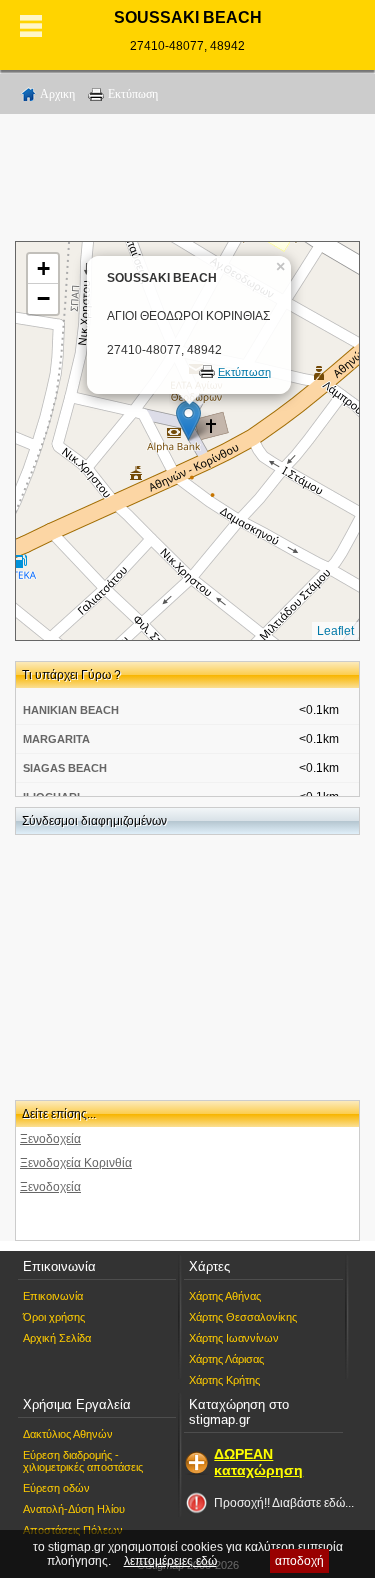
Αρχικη (57, 94)
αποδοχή (299, 1561)
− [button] (43, 298)
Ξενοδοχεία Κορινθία (76, 1163)
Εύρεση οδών (56, 1488)
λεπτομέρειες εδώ (170, 1561)
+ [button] (43, 268)
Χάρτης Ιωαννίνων (234, 1338)
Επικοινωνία (53, 1296)
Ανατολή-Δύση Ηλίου (74, 1509)
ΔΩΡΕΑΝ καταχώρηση (258, 1462)
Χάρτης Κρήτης (224, 1380)
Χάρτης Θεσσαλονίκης (243, 1317)
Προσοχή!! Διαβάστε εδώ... (284, 1503)
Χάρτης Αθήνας (225, 1296)
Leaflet (335, 631)
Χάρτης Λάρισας (226, 1359)
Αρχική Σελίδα (57, 1338)
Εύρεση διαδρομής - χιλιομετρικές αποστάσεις (83, 1461)
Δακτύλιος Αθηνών (68, 1434)
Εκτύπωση (133, 94)
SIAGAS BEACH (65, 768)
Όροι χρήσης (54, 1317)
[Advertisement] (188, 181)
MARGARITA (56, 739)
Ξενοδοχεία (50, 1139)
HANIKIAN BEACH (71, 710)
